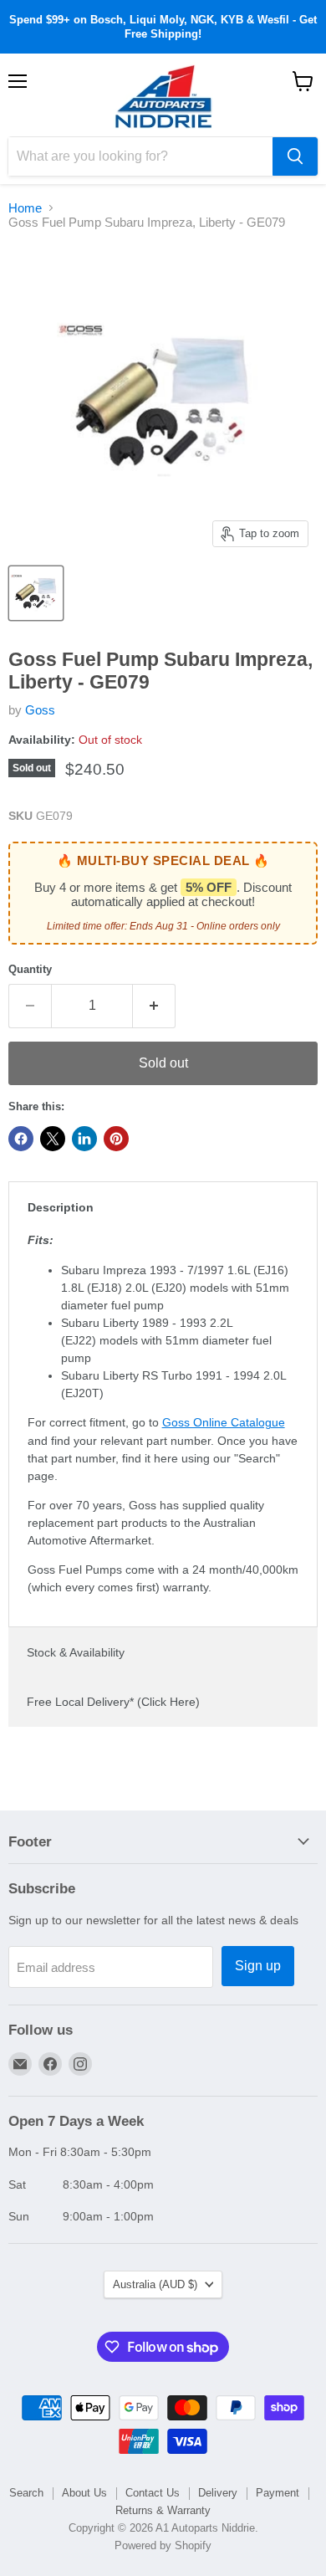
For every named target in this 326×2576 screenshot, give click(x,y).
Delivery (218, 2493)
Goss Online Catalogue (224, 1422)
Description (61, 1207)
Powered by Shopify (163, 2545)
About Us (84, 2493)
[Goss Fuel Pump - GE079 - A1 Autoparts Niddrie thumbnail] (36, 593)
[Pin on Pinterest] (116, 1139)
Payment (278, 2493)
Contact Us (153, 2493)
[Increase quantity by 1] (154, 1006)
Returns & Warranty (163, 2510)
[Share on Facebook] (21, 1139)
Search (26, 2493)
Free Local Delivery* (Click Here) (113, 1702)
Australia (155, 2284)
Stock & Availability (76, 1652)
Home (25, 208)
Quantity (30, 969)
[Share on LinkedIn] (84, 1139)
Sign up (258, 1966)
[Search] (295, 156)
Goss (40, 710)
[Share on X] (53, 1139)
